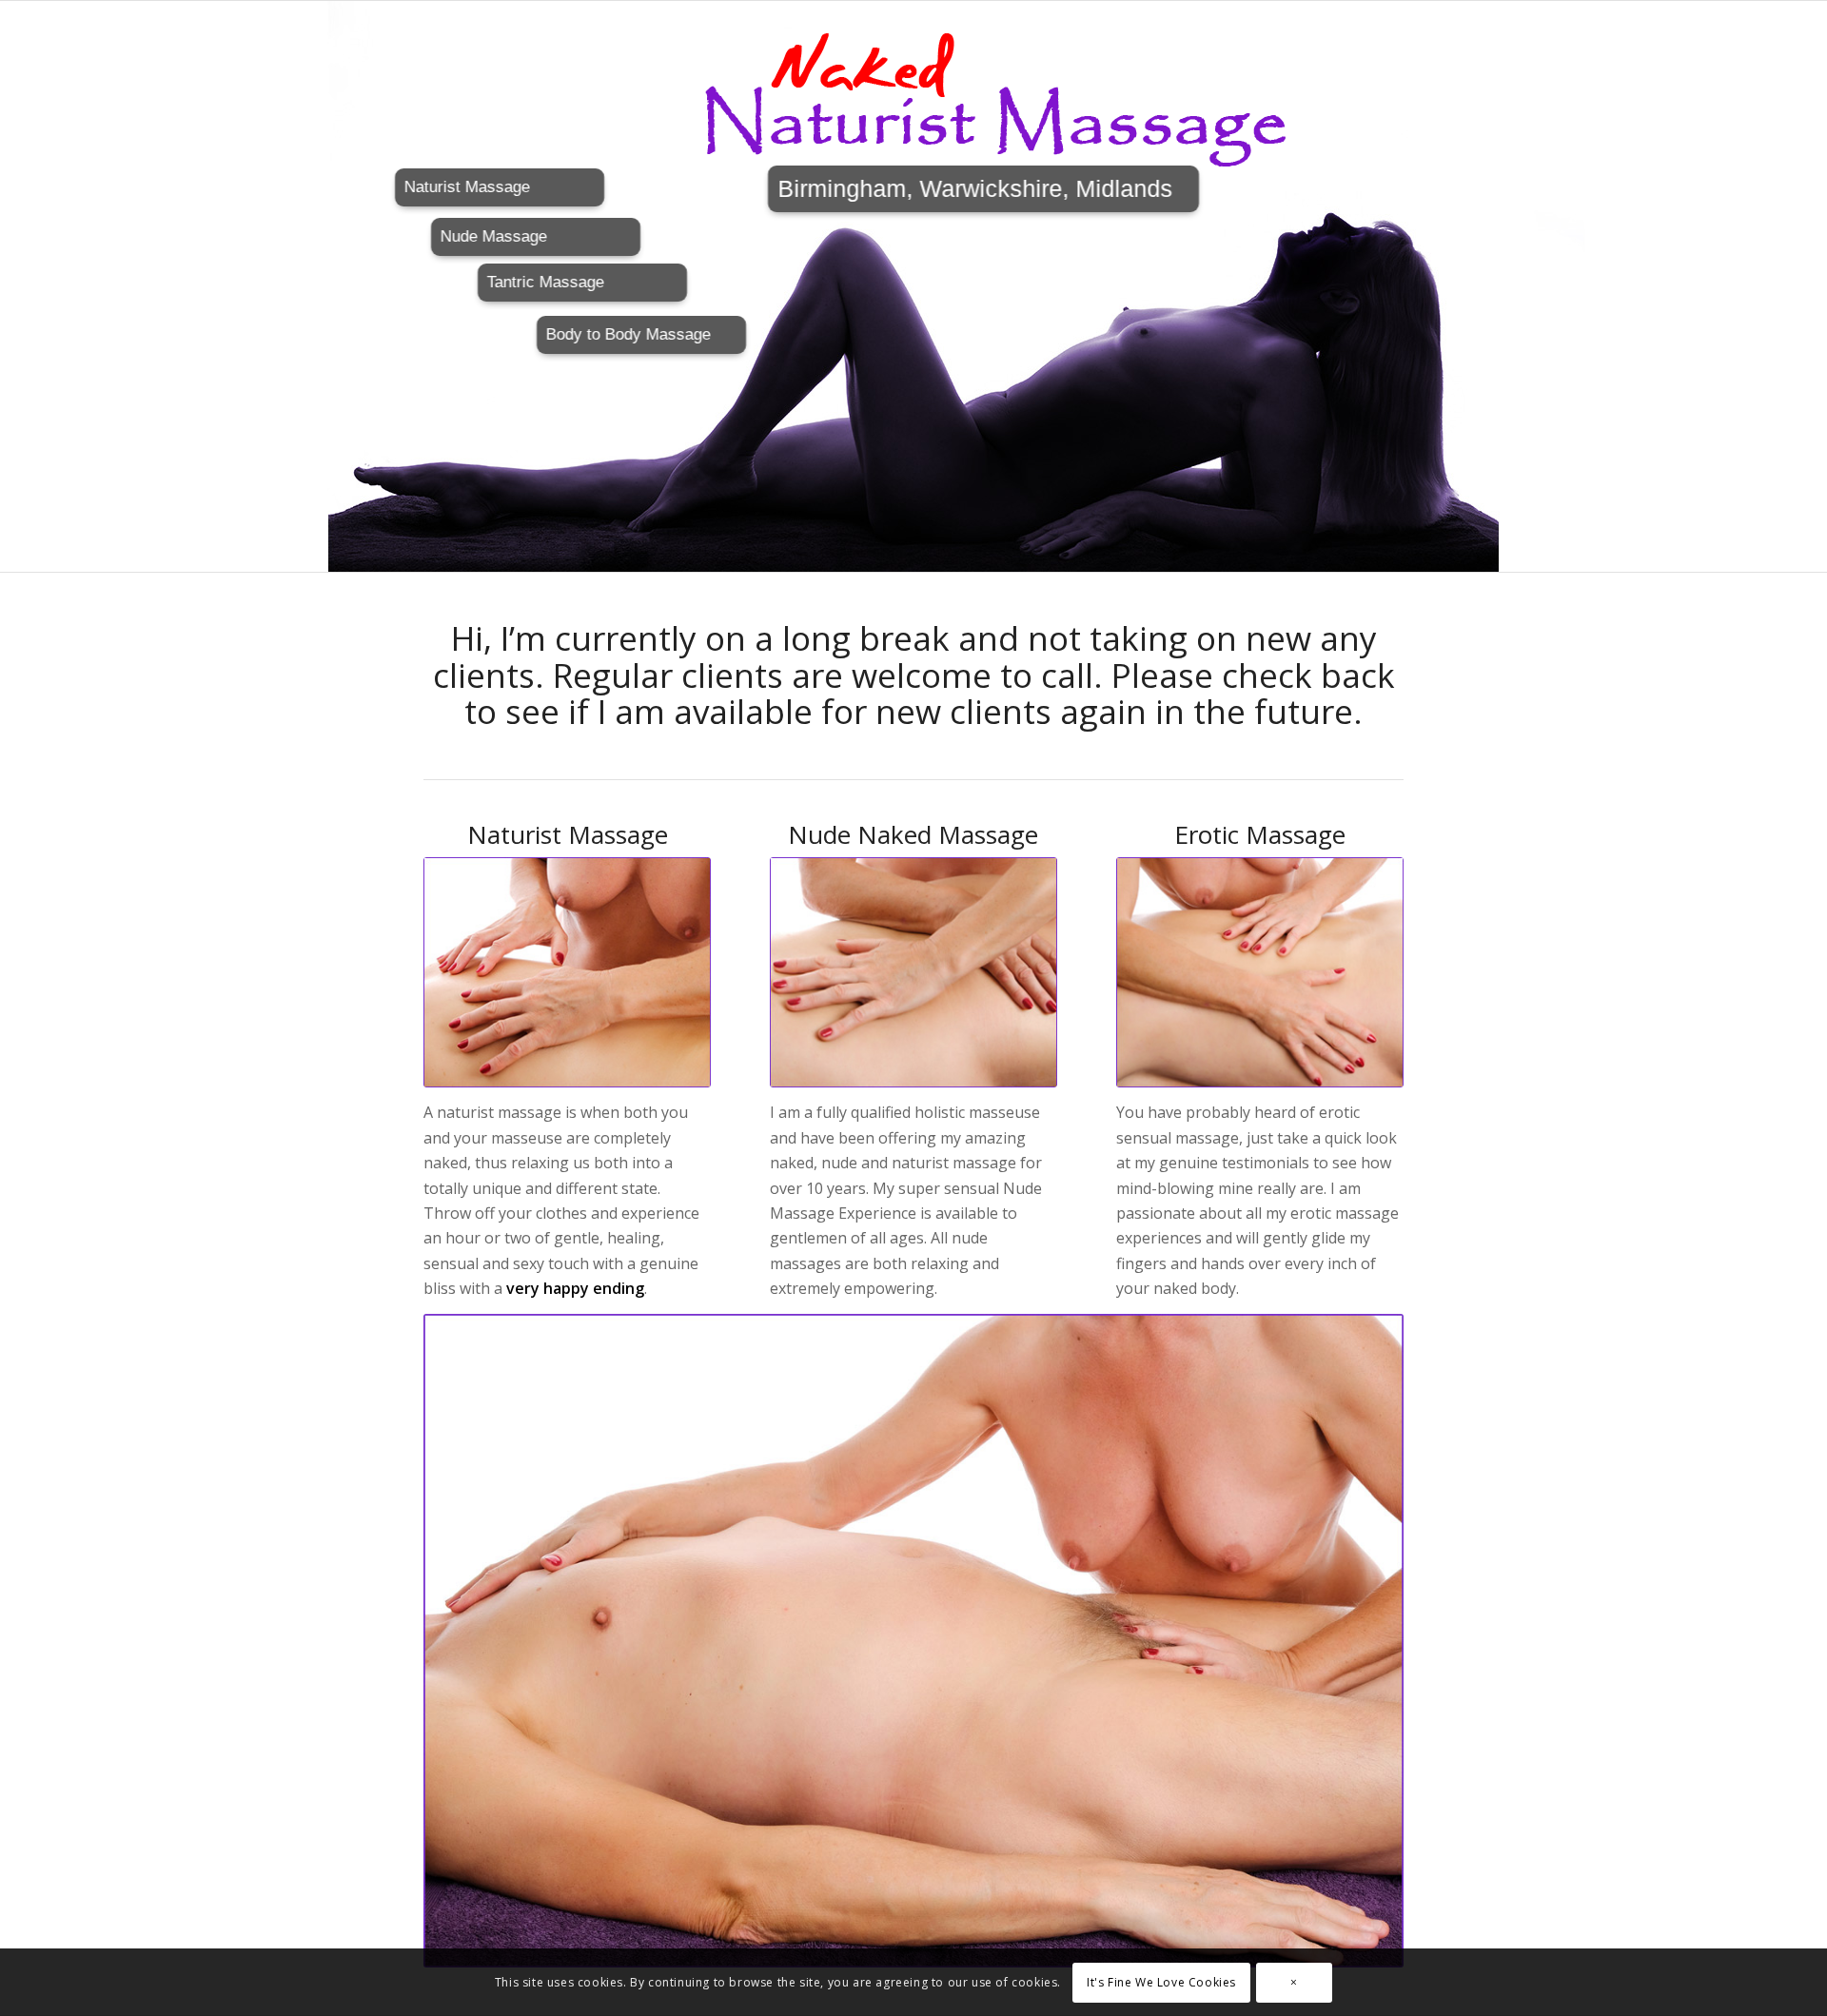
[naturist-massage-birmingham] (567, 972)
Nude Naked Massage (913, 834)
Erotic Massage (1260, 834)
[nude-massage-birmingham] (913, 972)
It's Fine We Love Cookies (1161, 1982)
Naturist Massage (568, 834)
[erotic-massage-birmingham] (1260, 972)
